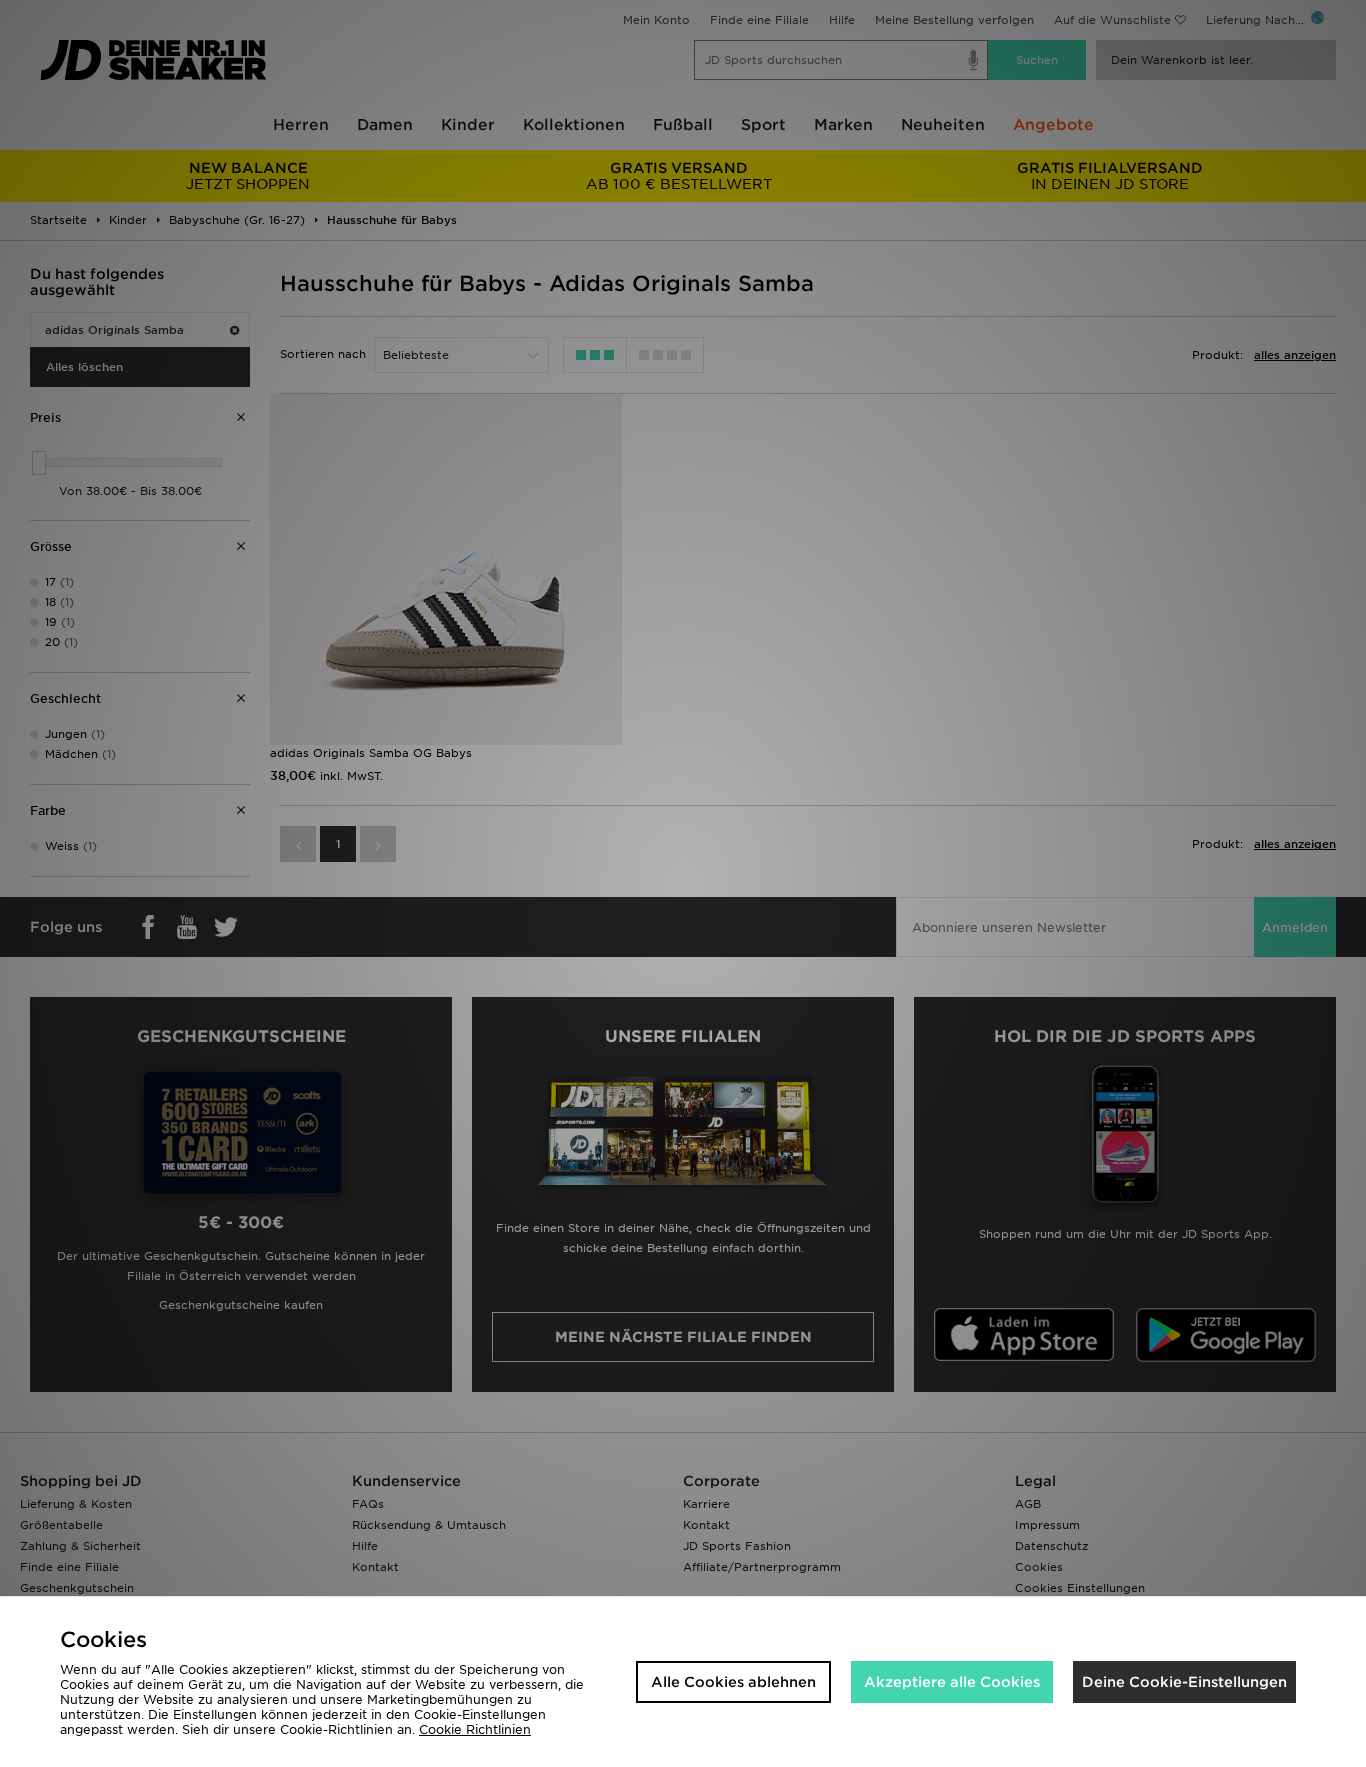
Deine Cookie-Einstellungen (1184, 1682)
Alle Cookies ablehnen (733, 1682)
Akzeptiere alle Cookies (952, 1682)
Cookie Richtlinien (475, 1729)
